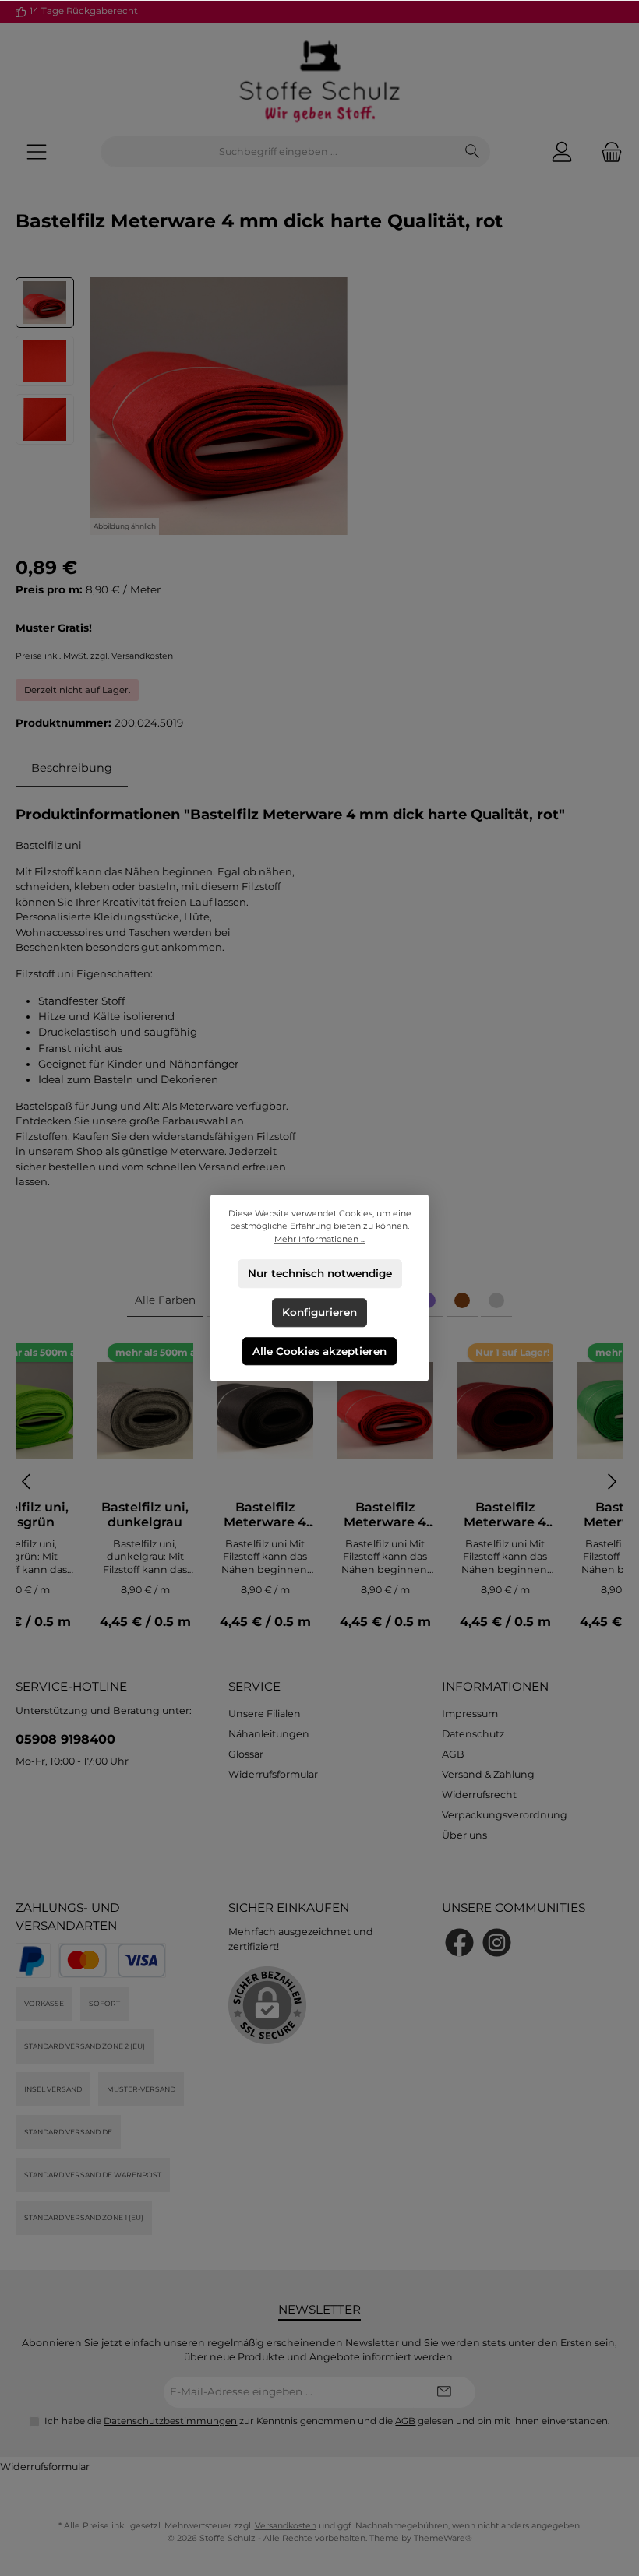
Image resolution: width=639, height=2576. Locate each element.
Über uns (464, 1835)
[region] (319, 406)
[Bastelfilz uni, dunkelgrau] (145, 1410)
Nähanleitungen (269, 1734)
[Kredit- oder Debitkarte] (112, 1960)
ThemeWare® (443, 2538)
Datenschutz (473, 1734)
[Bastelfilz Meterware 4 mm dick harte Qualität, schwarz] (265, 1410)
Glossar (246, 1754)
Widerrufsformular (273, 1774)
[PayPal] (33, 1960)
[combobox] (278, 152)
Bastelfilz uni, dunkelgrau (145, 1515)
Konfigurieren (319, 1312)
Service (254, 1686)
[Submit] (444, 2392)
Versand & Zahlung (488, 1774)
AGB (453, 1754)
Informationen (495, 1686)
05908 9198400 (65, 1739)
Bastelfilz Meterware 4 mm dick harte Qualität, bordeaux (505, 1515)
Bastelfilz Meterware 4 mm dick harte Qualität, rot (385, 1515)
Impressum (470, 1714)
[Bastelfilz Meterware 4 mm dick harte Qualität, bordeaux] (505, 1410)
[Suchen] (473, 152)
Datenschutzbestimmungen (170, 2421)
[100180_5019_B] (219, 406)
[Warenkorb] (607, 152)
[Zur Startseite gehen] (319, 80)
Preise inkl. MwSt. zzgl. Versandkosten (94, 656)
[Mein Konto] (562, 152)
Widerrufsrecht (479, 1795)
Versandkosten (286, 2526)
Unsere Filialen (265, 1714)
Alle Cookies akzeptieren (319, 1351)
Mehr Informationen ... (320, 1239)
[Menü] (37, 152)
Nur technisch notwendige (320, 1273)
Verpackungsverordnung (505, 1815)
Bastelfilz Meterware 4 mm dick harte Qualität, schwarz (265, 1515)
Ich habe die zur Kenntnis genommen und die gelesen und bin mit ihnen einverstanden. (327, 2421)
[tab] (72, 769)
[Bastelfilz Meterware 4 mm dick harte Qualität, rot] (385, 1410)
